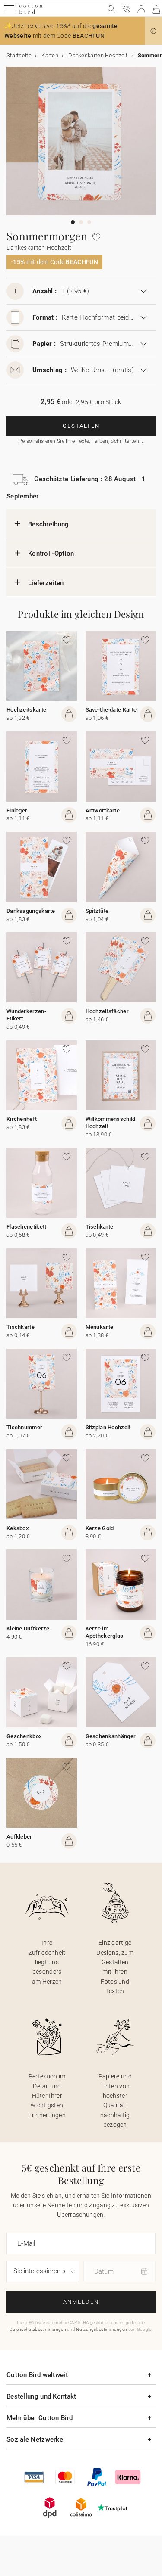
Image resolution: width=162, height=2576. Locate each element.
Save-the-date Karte (111, 710)
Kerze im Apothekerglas (105, 1632)
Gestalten (81, 426)
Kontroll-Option (51, 554)
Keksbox (18, 1528)
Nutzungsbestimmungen (102, 2329)
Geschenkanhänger (111, 1736)
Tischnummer (24, 1427)
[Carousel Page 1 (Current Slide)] (73, 222)
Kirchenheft (22, 1119)
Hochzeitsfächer (107, 1011)
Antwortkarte (103, 810)
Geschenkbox (24, 1736)
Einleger (17, 810)
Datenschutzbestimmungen (38, 2329)
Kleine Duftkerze (28, 1629)
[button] (153, 31)
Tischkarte (100, 1227)
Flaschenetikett (27, 1227)
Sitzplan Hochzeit (108, 1427)
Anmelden (81, 2302)
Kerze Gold (100, 1528)
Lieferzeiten (46, 583)
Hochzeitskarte (26, 710)
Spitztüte (97, 911)
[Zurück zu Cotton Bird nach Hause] (31, 13)
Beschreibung (49, 524)
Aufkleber (19, 1837)
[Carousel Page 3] (89, 222)
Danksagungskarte (31, 911)
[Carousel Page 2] (81, 222)
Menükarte (100, 1327)
